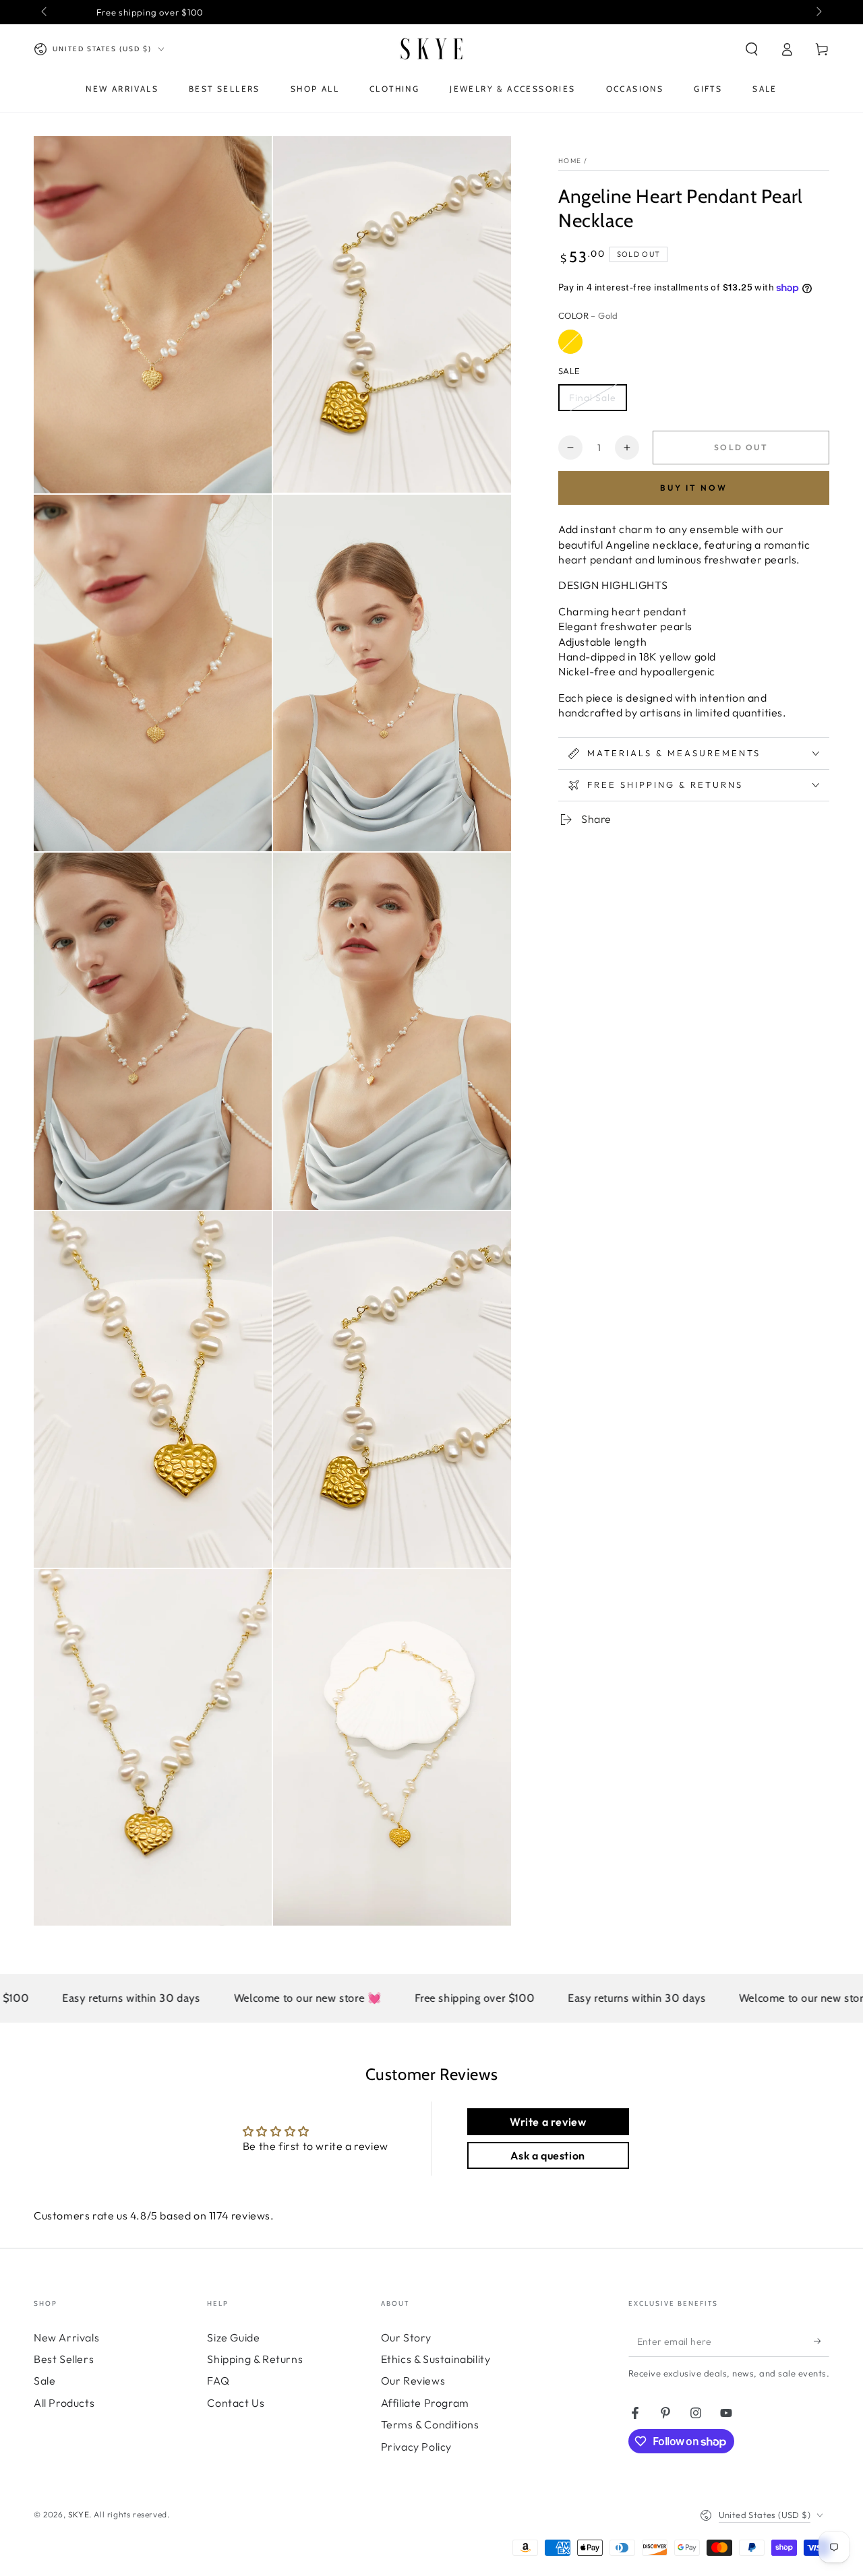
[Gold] (570, 342)
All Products (64, 2403)
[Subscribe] (822, 2341)
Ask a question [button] (547, 2155)
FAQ (218, 2381)
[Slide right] (818, 12)
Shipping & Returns (255, 2359)
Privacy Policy (416, 2447)
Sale (44, 2381)
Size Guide (233, 2337)
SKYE (79, 2514)
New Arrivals (66, 2337)
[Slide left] (45, 12)
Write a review (548, 2122)
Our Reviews (413, 2381)
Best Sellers (64, 2359)
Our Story (406, 2337)
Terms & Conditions (430, 2424)
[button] (752, 49)
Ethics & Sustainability (436, 2359)
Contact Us (236, 2403)
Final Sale (593, 398)
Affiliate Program (425, 2403)
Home (570, 161)
